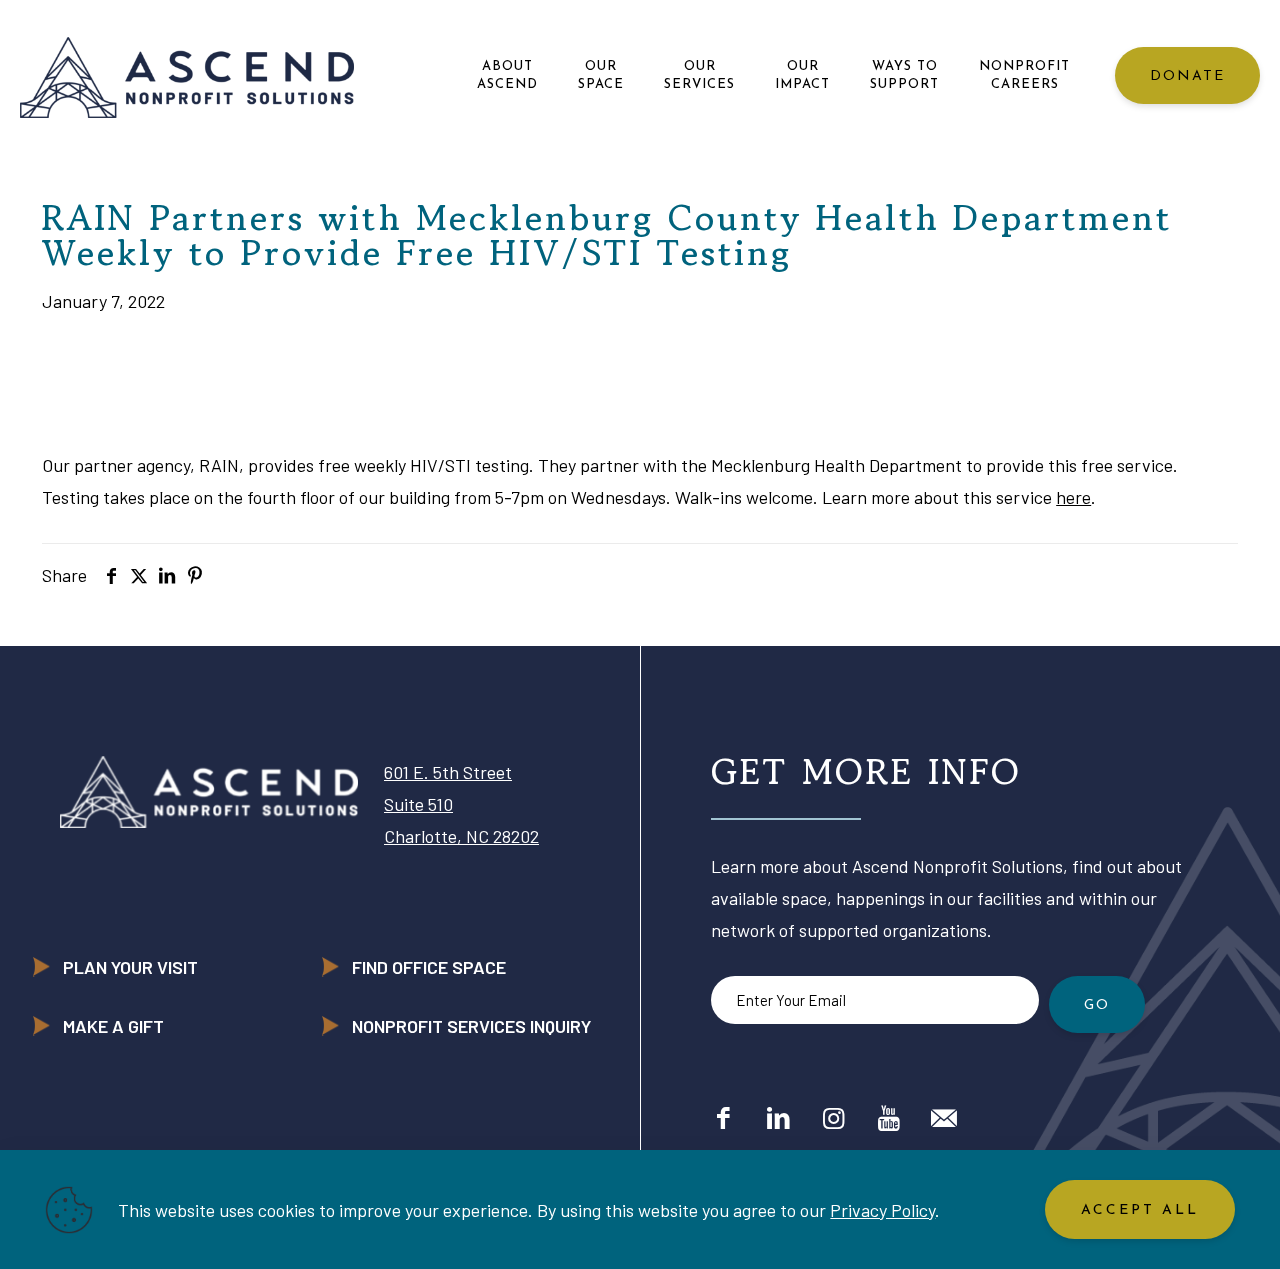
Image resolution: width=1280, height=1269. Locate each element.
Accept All (1140, 1210)
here (1073, 497)
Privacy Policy (882, 1210)
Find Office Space (429, 967)
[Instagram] (833, 1117)
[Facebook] (723, 1117)
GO (1097, 1005)
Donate (1187, 76)
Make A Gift (113, 1026)
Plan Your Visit (130, 967)
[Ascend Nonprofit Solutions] (187, 75)
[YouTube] (888, 1117)
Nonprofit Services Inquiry (471, 1026)
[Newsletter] (943, 1117)
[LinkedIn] (778, 1117)
